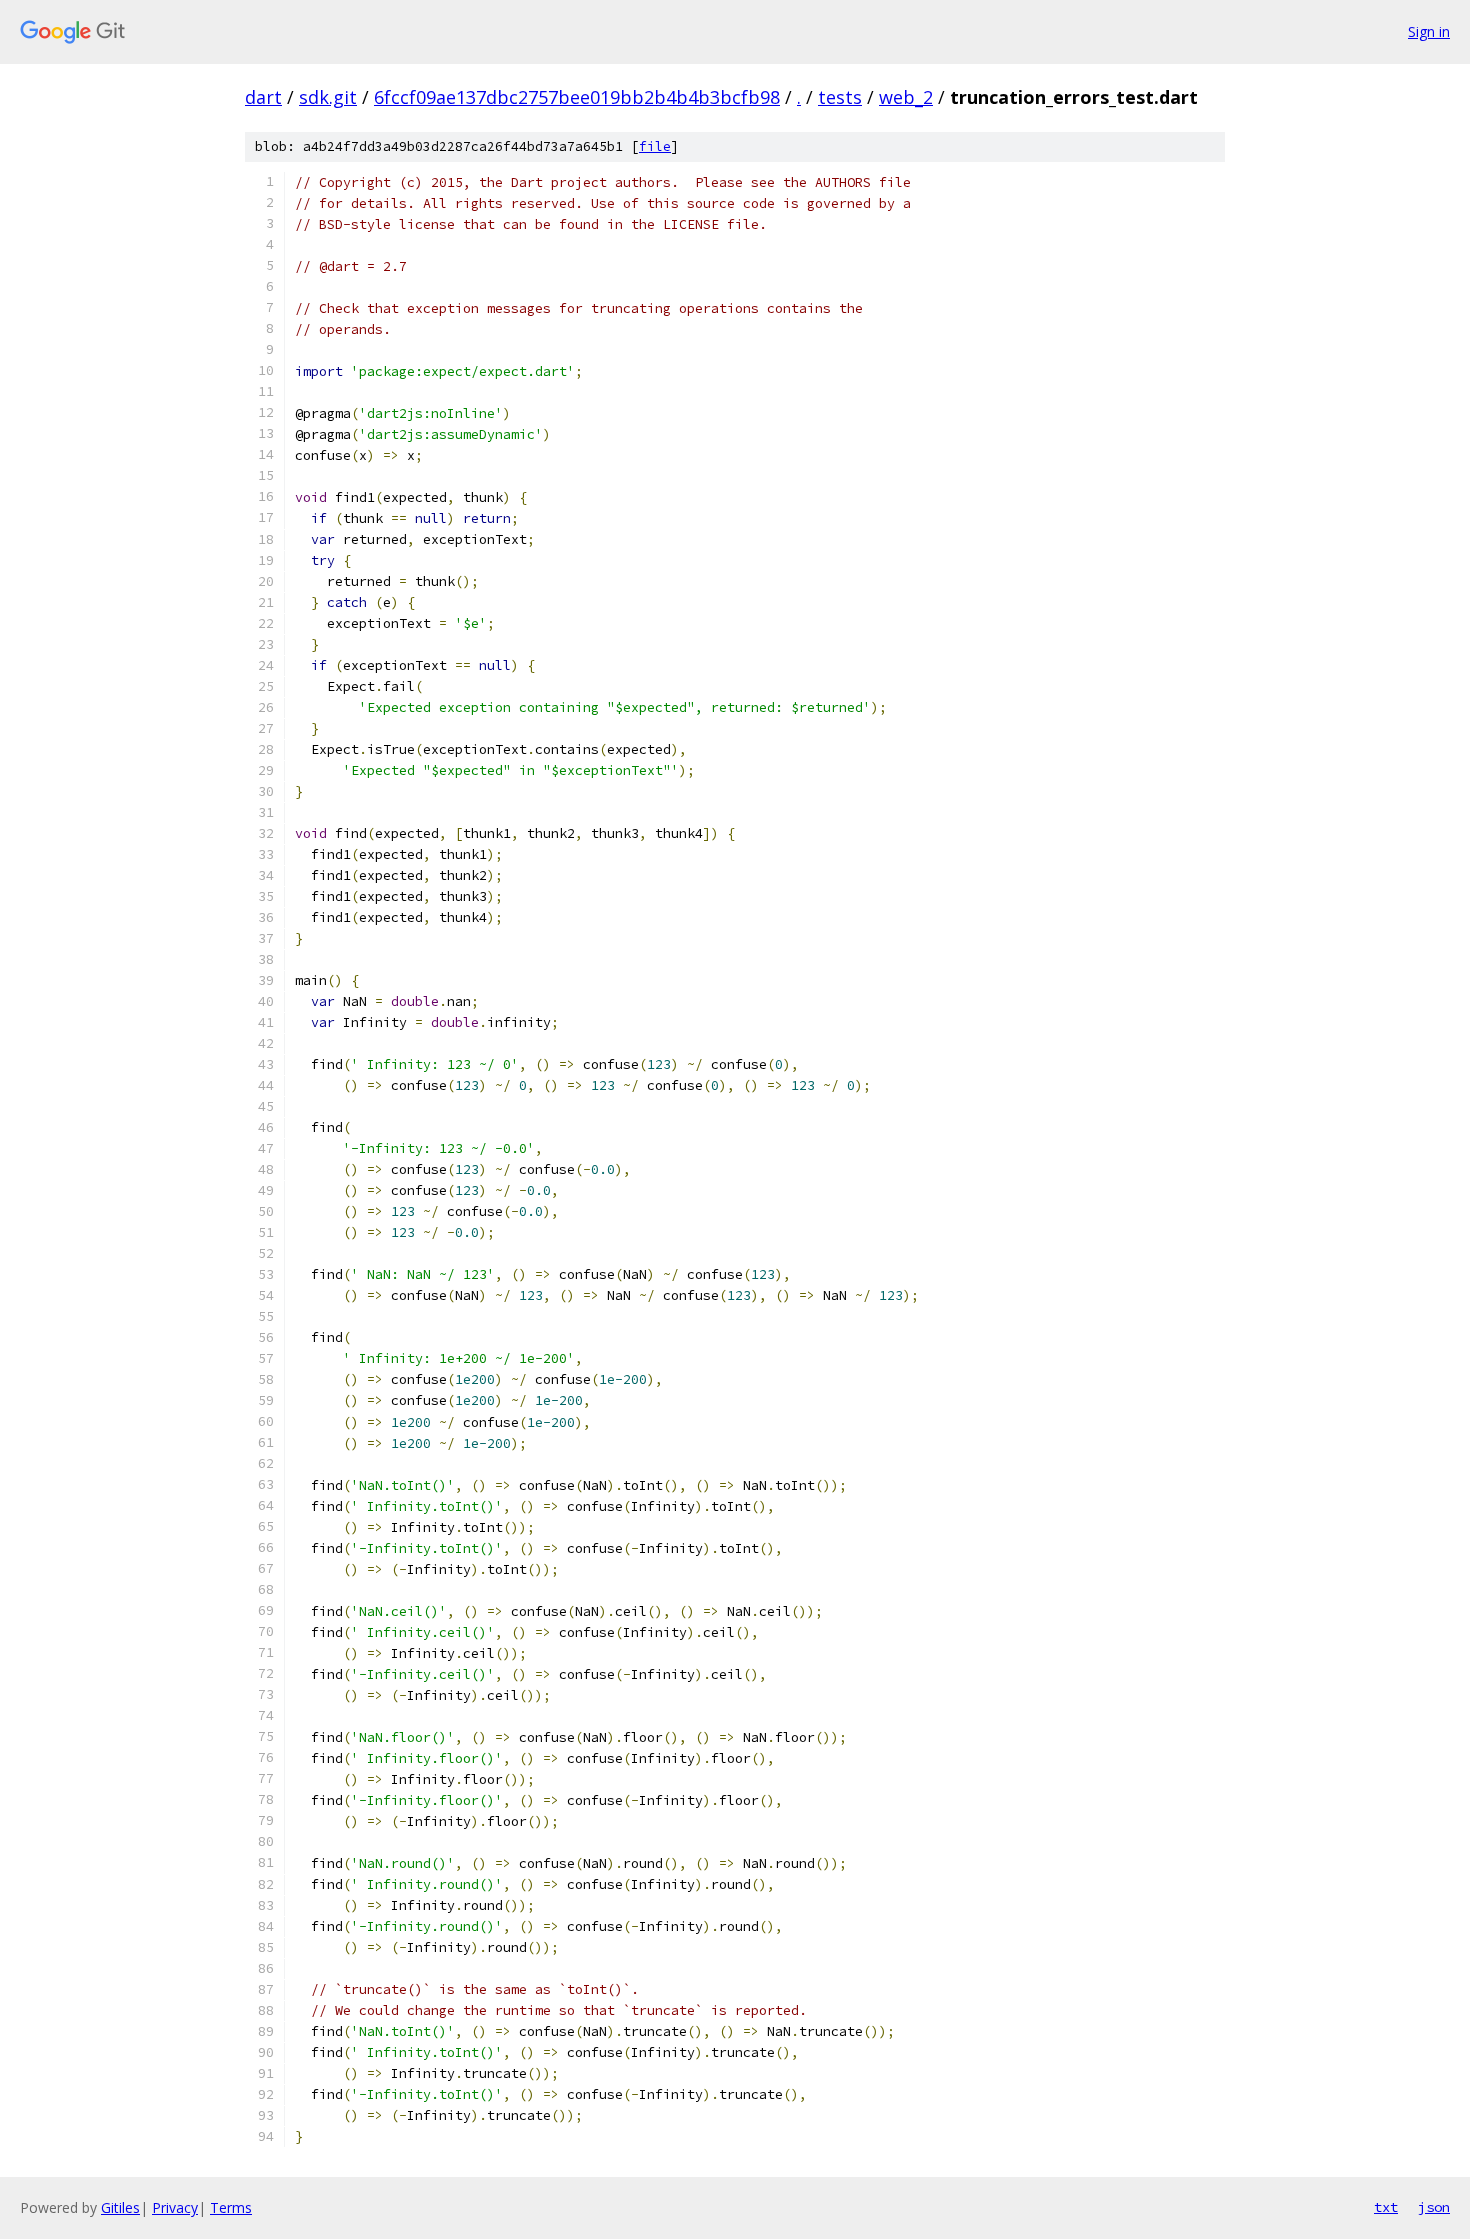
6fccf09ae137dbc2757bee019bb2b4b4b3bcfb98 (577, 97)
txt (1386, 2207)
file (655, 146)
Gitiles (120, 2207)
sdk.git (328, 97)
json (1434, 2207)
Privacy (175, 2207)
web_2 (906, 97)
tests (840, 97)
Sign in (1429, 31)
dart (263, 97)
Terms (231, 2207)
